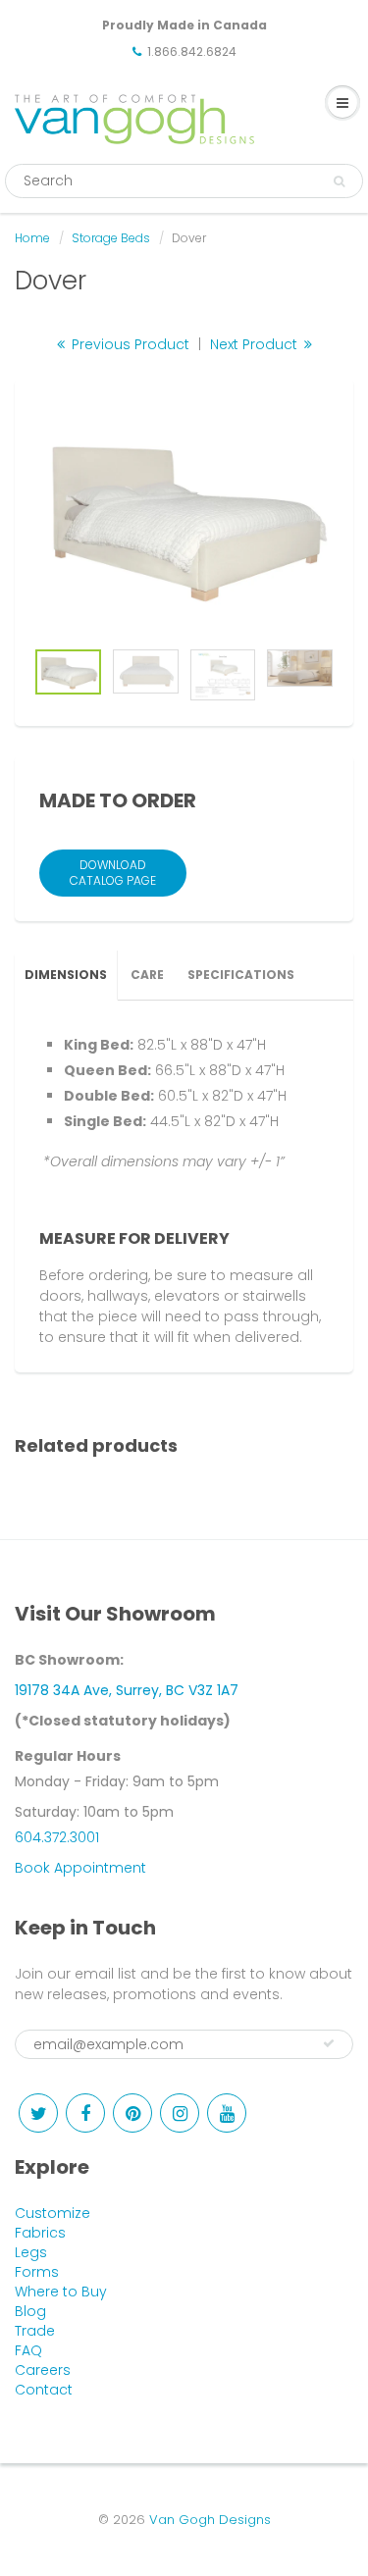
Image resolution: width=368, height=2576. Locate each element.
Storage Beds (111, 238)
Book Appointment (80, 1868)
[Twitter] (38, 2113)
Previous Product (129, 344)
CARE (147, 975)
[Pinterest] (132, 2113)
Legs (31, 2252)
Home (32, 238)
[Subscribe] (329, 2043)
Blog (30, 2311)
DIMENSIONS (66, 975)
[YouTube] (227, 2113)
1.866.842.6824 (192, 52)
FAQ (28, 2350)
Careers (43, 2370)
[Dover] (184, 518)
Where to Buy (61, 2292)
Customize (53, 2213)
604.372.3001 (57, 1837)
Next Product (256, 344)
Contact (44, 2390)
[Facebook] (85, 2113)
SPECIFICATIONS (241, 975)
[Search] (339, 181)
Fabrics (40, 2233)
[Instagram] (180, 2113)
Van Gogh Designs (210, 2520)
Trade (35, 2331)
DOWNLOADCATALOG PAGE (113, 873)
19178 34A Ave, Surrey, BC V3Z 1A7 (127, 1690)
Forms (37, 2272)
